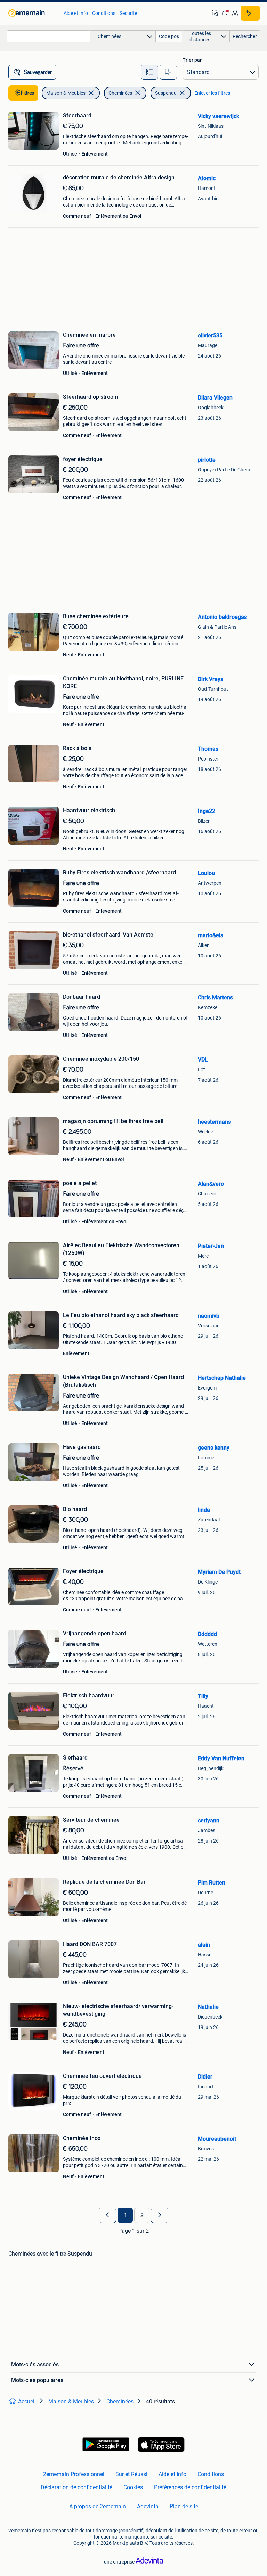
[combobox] (49, 36)
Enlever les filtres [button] (212, 93)
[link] (33, 13)
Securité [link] (128, 13)
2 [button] (142, 2215)
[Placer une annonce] (250, 13)
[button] (225, 13)
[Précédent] (107, 2215)
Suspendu (166, 93)
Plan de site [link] (184, 2506)
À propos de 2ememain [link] (98, 2506)
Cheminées (120, 93)
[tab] (149, 72)
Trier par (192, 60)
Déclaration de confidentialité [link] (76, 2487)
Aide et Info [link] (76, 13)
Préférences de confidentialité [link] (190, 2487)
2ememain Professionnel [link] (74, 2474)
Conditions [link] (104, 13)
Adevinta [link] (148, 2506)
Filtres (27, 93)
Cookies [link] (133, 2487)
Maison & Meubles (66, 93)
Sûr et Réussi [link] (131, 2474)
